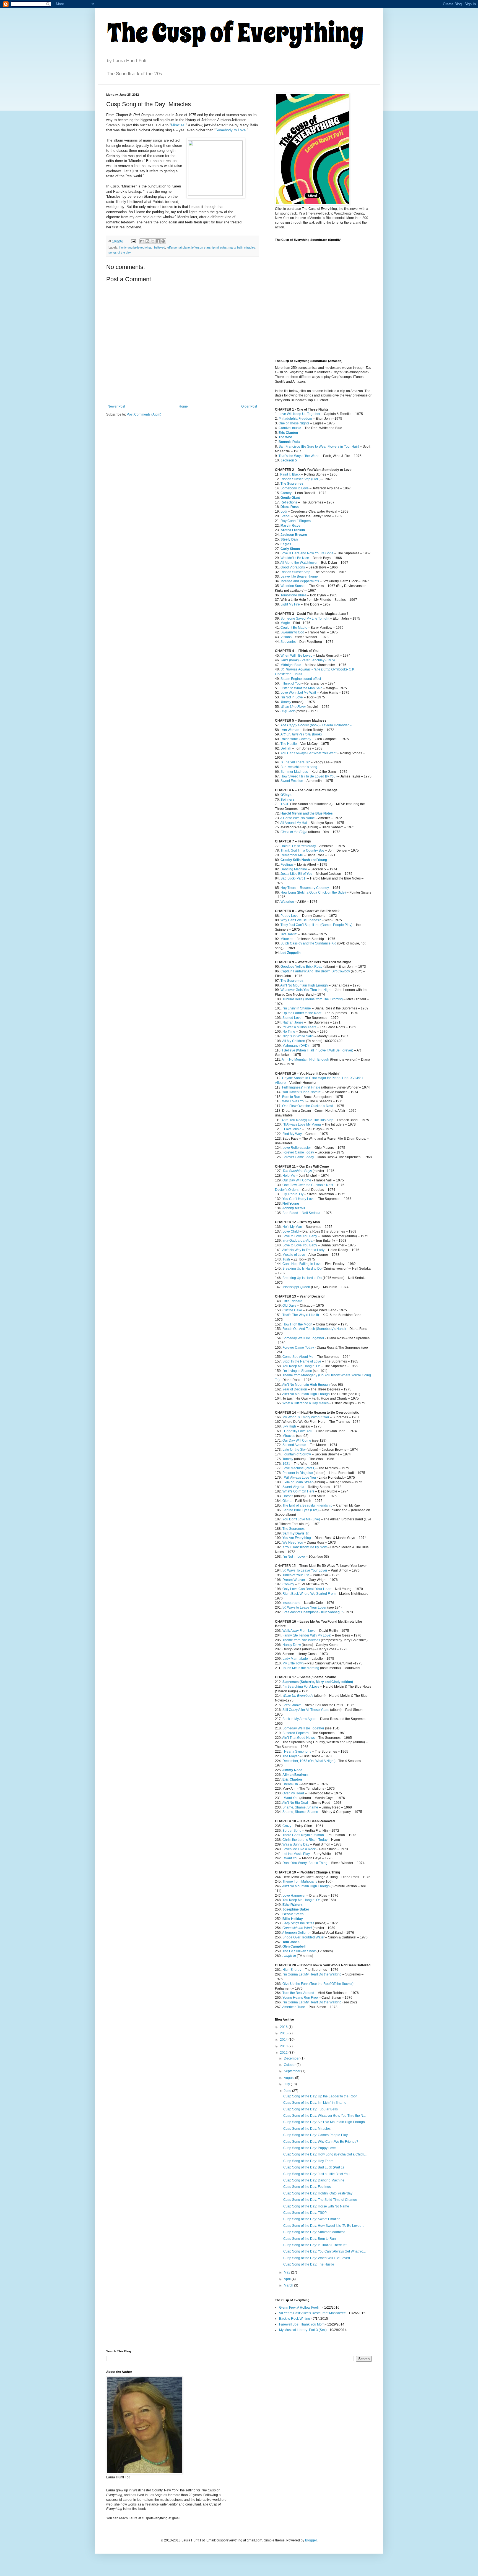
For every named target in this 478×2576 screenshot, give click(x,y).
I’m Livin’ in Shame (297, 1008)
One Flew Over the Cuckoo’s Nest (307, 1106)
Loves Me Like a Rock (299, 1849)
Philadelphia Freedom (295, 419)
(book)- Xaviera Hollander (315, 725)
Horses (288, 1496)
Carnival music (290, 428)
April (288, 2279)
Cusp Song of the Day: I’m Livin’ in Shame (315, 2103)
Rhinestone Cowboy (296, 739)
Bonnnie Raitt (289, 442)
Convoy (288, 1584)
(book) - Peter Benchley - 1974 (308, 660)
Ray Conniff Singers (296, 521)
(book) (301, 734)
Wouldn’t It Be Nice (295, 558)
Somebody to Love (231, 130)
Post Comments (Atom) (144, 414)
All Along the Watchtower (299, 563)
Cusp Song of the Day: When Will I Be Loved (317, 2258)
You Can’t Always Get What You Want (308, 753)
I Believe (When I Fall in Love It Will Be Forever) (318, 1050)
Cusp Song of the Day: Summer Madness (314, 2232)
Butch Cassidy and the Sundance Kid (308, 943)
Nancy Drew (292, 1645)
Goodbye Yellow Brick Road (302, 967)
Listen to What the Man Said (302, 688)
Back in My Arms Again (299, 1719)
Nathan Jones (293, 1022)
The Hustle (289, 744)
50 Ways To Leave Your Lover (305, 1570)
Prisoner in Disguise (298, 1473)
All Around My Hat (294, 823)
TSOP (285, 804)
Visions (286, 637)
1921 (286, 1464)
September (293, 2071)
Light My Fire (290, 604)
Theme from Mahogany (300, 1881)
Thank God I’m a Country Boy (302, 850)
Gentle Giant (290, 498)
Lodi (284, 511)
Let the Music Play (296, 1854)
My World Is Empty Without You (306, 1417)
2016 (284, 2027)
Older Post (249, 406)
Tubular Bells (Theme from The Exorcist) (313, 999)
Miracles (178, 125)
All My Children (294, 1041)
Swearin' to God (292, 632)
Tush (286, 1259)
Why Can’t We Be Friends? (301, 920)
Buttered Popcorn (296, 1733)
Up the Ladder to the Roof (302, 1013)
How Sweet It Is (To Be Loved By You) (309, 776)
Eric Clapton (288, 433)
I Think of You (291, 683)
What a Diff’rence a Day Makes (306, 1403)
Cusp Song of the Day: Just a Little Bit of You (316, 2174)
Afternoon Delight (295, 1933)
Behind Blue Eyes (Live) (301, 1510)
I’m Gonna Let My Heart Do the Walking (312, 1974)
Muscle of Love (294, 1255)
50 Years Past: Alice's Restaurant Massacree (312, 2313)
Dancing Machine (294, 869)
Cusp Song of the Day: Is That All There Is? (315, 2245)
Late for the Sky (294, 1450)
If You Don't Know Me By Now (305, 1547)
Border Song (292, 1831)
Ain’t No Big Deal (295, 1803)
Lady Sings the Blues (298, 1923)
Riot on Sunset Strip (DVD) (301, 479)
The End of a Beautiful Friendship (307, 1505)
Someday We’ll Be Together (303, 1338)
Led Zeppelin (290, 953)
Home (183, 406)
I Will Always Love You (299, 1478)
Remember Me (292, 855)
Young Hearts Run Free (300, 1998)
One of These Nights (294, 423)
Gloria (287, 1501)
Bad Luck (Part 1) (293, 878)
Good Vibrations (293, 567)
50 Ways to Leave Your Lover (304, 1607)
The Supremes (292, 484)
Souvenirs (288, 642)
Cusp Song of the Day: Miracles (307, 2129)
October (290, 2065)
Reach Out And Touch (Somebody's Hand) (314, 1329)
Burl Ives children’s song (299, 767)
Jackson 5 (289, 460)
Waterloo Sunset (293, 586)
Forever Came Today (298, 1152)
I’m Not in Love (292, 697)
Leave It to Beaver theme (299, 576)
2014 (284, 2040)
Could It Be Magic (294, 628)
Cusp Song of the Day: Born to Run (310, 2239)
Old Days (289, 1306)
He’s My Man (292, 1227)
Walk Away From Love (299, 1631)
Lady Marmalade (295, 1659)
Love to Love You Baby (300, 1236)
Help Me (289, 1176)
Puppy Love (289, 916)
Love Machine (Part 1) (299, 1468)
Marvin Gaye (290, 526)
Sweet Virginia (293, 1487)
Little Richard (292, 1301)
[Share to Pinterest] (163, 241)
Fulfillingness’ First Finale (301, 1087)
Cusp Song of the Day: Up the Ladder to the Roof (320, 2096)
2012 (284, 2053)
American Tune (294, 2007)
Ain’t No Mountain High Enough (304, 985)
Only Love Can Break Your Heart (307, 1589)
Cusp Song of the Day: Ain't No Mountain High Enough (324, 2122)
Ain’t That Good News (298, 1738)
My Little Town (293, 1663)
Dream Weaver (294, 1580)
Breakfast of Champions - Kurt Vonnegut (312, 1612)
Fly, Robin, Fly (293, 1194)
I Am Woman (290, 730)
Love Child (291, 1231)
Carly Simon (290, 549)
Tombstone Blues (293, 595)
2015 (284, 2033)
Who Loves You (294, 1101)
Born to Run (291, 1097)
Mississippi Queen (296, 1287)
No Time (289, 1032)
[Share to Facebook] (158, 241)
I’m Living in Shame (297, 1371)
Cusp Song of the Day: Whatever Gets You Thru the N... (324, 2116)
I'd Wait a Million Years (299, 1027)
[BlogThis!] (147, 241)
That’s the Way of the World (299, 456)
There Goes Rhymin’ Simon (303, 1835)
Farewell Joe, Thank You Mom (302, 2324)
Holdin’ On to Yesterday (298, 846)
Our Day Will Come (297, 1180)
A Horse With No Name (298, 818)
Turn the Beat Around (298, 1993)
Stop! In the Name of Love (302, 1361)
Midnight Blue (291, 665)
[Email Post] (133, 241)
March (289, 2285)
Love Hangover (294, 1896)
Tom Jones (291, 1942)
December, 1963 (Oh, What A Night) (309, 1761)
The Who (285, 437)
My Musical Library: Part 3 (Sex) (303, 2330)
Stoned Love (292, 1018)
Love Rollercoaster (297, 1148)
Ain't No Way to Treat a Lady (303, 1250)
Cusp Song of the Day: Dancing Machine (314, 2180)
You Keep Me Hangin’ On (302, 1366)
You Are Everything (297, 1538)
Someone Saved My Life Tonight (305, 618)
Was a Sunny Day (296, 1844)
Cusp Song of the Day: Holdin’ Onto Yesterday (318, 2193)
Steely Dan (289, 539)
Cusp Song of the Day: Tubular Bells (311, 2109)
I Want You (290, 1798)
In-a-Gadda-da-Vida (298, 1241)
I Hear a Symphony (297, 1752)
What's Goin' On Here (298, 1491)
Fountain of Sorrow (297, 1454)
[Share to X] (153, 241)
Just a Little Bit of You (296, 874)
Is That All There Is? (295, 762)
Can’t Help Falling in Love (302, 1264)
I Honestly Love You (297, 1431)
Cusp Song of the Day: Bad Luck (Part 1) (314, 2167)
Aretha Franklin (293, 530)
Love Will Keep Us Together (299, 414)
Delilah (286, 748)
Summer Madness (294, 772)
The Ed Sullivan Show (299, 1951)
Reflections (289, 502)
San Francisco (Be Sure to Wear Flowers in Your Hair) (319, 447)
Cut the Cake (292, 1310)
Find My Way (292, 1134)
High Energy (292, 1970)
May (287, 2272)
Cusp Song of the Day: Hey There (308, 2161)
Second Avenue (294, 1445)
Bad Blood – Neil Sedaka (301, 1213)
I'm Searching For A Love (301, 1687)
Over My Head (293, 1793)
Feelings (287, 865)
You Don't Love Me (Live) (301, 1519)
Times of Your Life (296, 1575)
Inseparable (291, 1603)
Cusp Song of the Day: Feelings (307, 2187)
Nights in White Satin (298, 1036)
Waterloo (287, 902)
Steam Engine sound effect (301, 679)
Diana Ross (290, 507)
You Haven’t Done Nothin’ (302, 1092)
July (287, 2084)
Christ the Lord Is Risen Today (305, 1840)
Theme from (301, 1640)
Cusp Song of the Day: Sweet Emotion (312, 2219)
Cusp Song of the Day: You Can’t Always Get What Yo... (324, 2251)
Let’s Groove (292, 1705)
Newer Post (116, 406)
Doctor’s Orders (287, 1190)
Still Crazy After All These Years (306, 1710)
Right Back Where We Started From (309, 1594)
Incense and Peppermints (300, 581)
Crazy (287, 1826)
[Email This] (142, 241)
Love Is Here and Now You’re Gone (307, 553)
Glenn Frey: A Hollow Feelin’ (300, 2308)
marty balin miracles (242, 247)
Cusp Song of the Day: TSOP (305, 2213)
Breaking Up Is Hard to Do (302, 1269)
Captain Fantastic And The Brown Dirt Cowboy (315, 971)
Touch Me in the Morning (301, 1668)
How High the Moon (297, 1324)
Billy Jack (288, 711)
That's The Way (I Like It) (301, 1315)
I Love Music (292, 1129)
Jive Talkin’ (289, 934)
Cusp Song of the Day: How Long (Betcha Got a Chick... (325, 2154)
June (288, 2091)
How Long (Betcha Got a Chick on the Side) (313, 892)
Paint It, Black (290, 474)
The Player (291, 1756)
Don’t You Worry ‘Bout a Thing (305, 1863)
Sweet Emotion (292, 781)
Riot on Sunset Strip (295, 572)
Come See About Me (298, 1357)
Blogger (311, 2540)
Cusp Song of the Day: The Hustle (309, 2264)
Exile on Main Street (298, 1482)
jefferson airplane (178, 247)
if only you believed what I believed (142, 247)
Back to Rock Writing (295, 2319)
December (292, 2058)
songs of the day (120, 252)
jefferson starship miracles (209, 247)
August (289, 2078)
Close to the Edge (294, 832)
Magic (285, 623)
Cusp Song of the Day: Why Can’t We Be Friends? (321, 2142)
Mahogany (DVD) (296, 1046)
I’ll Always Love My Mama (302, 1124)
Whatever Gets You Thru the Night (306, 990)
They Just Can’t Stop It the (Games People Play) (316, 925)
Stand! (285, 516)
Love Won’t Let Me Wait (298, 693)
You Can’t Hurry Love (298, 1199)
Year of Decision (295, 1389)
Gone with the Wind (297, 1928)
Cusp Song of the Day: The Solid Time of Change (320, 2200)
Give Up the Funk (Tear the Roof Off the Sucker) (318, 1984)
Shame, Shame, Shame (300, 1807)
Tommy (286, 702)
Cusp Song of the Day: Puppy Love (310, 2148)
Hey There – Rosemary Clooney (305, 888)
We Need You (293, 1543)
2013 (284, 2046)
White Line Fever (293, 707)
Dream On (290, 1784)
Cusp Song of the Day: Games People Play (315, 2135)
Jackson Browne (294, 535)
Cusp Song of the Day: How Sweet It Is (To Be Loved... (324, 2226)
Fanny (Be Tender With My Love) (307, 1635)
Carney (286, 493)
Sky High (289, 1426)
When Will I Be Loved (297, 656)
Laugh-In (289, 1956)
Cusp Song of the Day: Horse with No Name (316, 2206)
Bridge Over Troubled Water (303, 1937)
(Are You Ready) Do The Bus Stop (308, 1120)
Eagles (286, 544)
